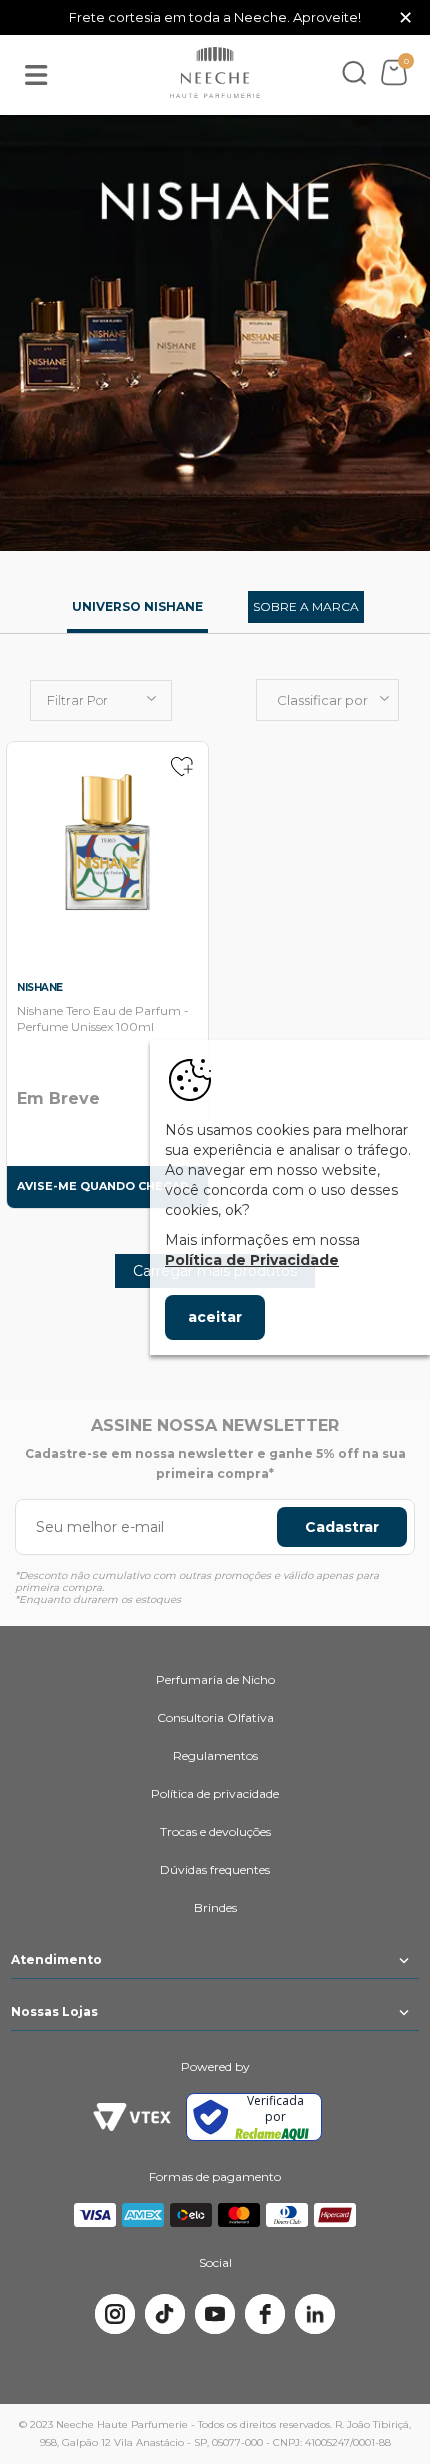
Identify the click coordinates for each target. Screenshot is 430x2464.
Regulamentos (215, 1755)
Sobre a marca (306, 606)
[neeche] (215, 73)
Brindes (215, 1907)
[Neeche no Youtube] (215, 2314)
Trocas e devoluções (215, 1831)
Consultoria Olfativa (215, 1717)
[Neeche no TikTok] (165, 2314)
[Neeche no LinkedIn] (315, 2314)
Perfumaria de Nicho (215, 1679)
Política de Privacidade (252, 1260)
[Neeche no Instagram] (115, 2314)
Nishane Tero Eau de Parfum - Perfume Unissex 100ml (103, 1018)
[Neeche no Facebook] (265, 2314)
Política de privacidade (215, 1793)
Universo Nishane (137, 606)
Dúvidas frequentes (215, 1869)
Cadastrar (342, 1527)
